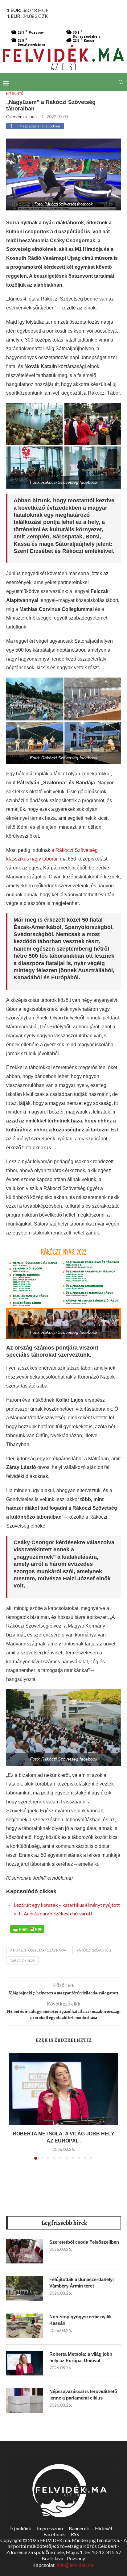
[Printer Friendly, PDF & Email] (27, 1928)
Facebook (54, 2534)
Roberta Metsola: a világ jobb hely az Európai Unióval (81, 2357)
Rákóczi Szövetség (94, 1950)
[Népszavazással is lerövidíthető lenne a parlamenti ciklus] (25, 2400)
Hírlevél (103, 2528)
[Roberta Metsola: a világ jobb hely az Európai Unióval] (63, 2089)
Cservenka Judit (22, 116)
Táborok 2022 (22, 1961)
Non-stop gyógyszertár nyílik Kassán (80, 2320)
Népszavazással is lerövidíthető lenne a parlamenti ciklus (83, 2395)
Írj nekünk (21, 2528)
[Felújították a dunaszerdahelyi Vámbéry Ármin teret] (25, 2288)
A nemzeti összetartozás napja (38, 1950)
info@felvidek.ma (76, 2565)
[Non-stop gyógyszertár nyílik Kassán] (25, 2326)
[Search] (121, 82)
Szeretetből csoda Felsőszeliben (84, 2242)
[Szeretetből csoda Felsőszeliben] (25, 2251)
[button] (14, 2110)
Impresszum (50, 2528)
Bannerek (79, 2528)
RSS (75, 2534)
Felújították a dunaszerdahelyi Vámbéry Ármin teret (82, 2283)
